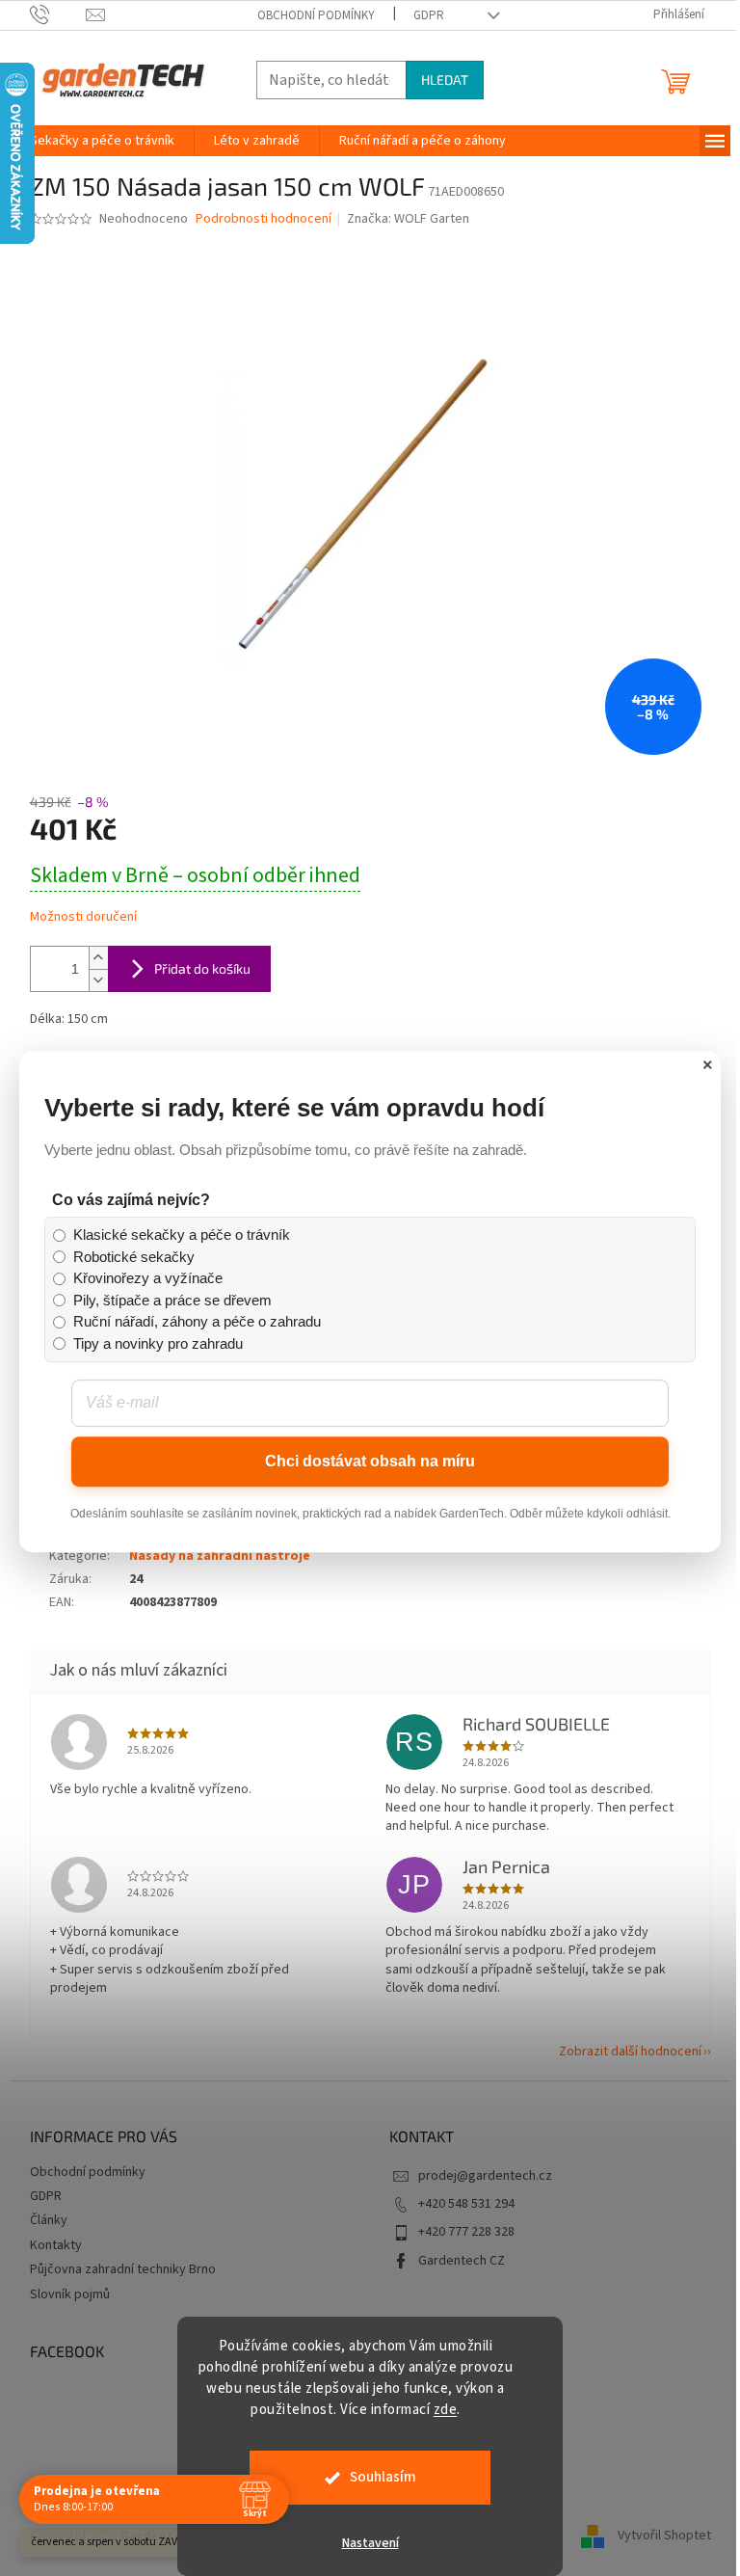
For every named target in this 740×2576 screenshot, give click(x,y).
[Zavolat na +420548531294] (58, 14)
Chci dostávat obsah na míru (363, 1567)
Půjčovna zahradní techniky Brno (123, 2269)
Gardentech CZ (462, 2261)
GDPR (429, 15)
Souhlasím (375, 2477)
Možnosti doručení (83, 917)
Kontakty (56, 2245)
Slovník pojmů (70, 2294)
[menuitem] (102, 141)
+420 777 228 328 (466, 2232)
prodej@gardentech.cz (485, 2176)
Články (49, 2220)
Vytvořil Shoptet (664, 2536)
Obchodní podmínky (316, 15)
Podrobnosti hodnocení (264, 219)
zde (438, 2410)
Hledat (445, 80)
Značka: (408, 219)
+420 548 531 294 (466, 2204)
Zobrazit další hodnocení (630, 2052)
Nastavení (363, 2543)
